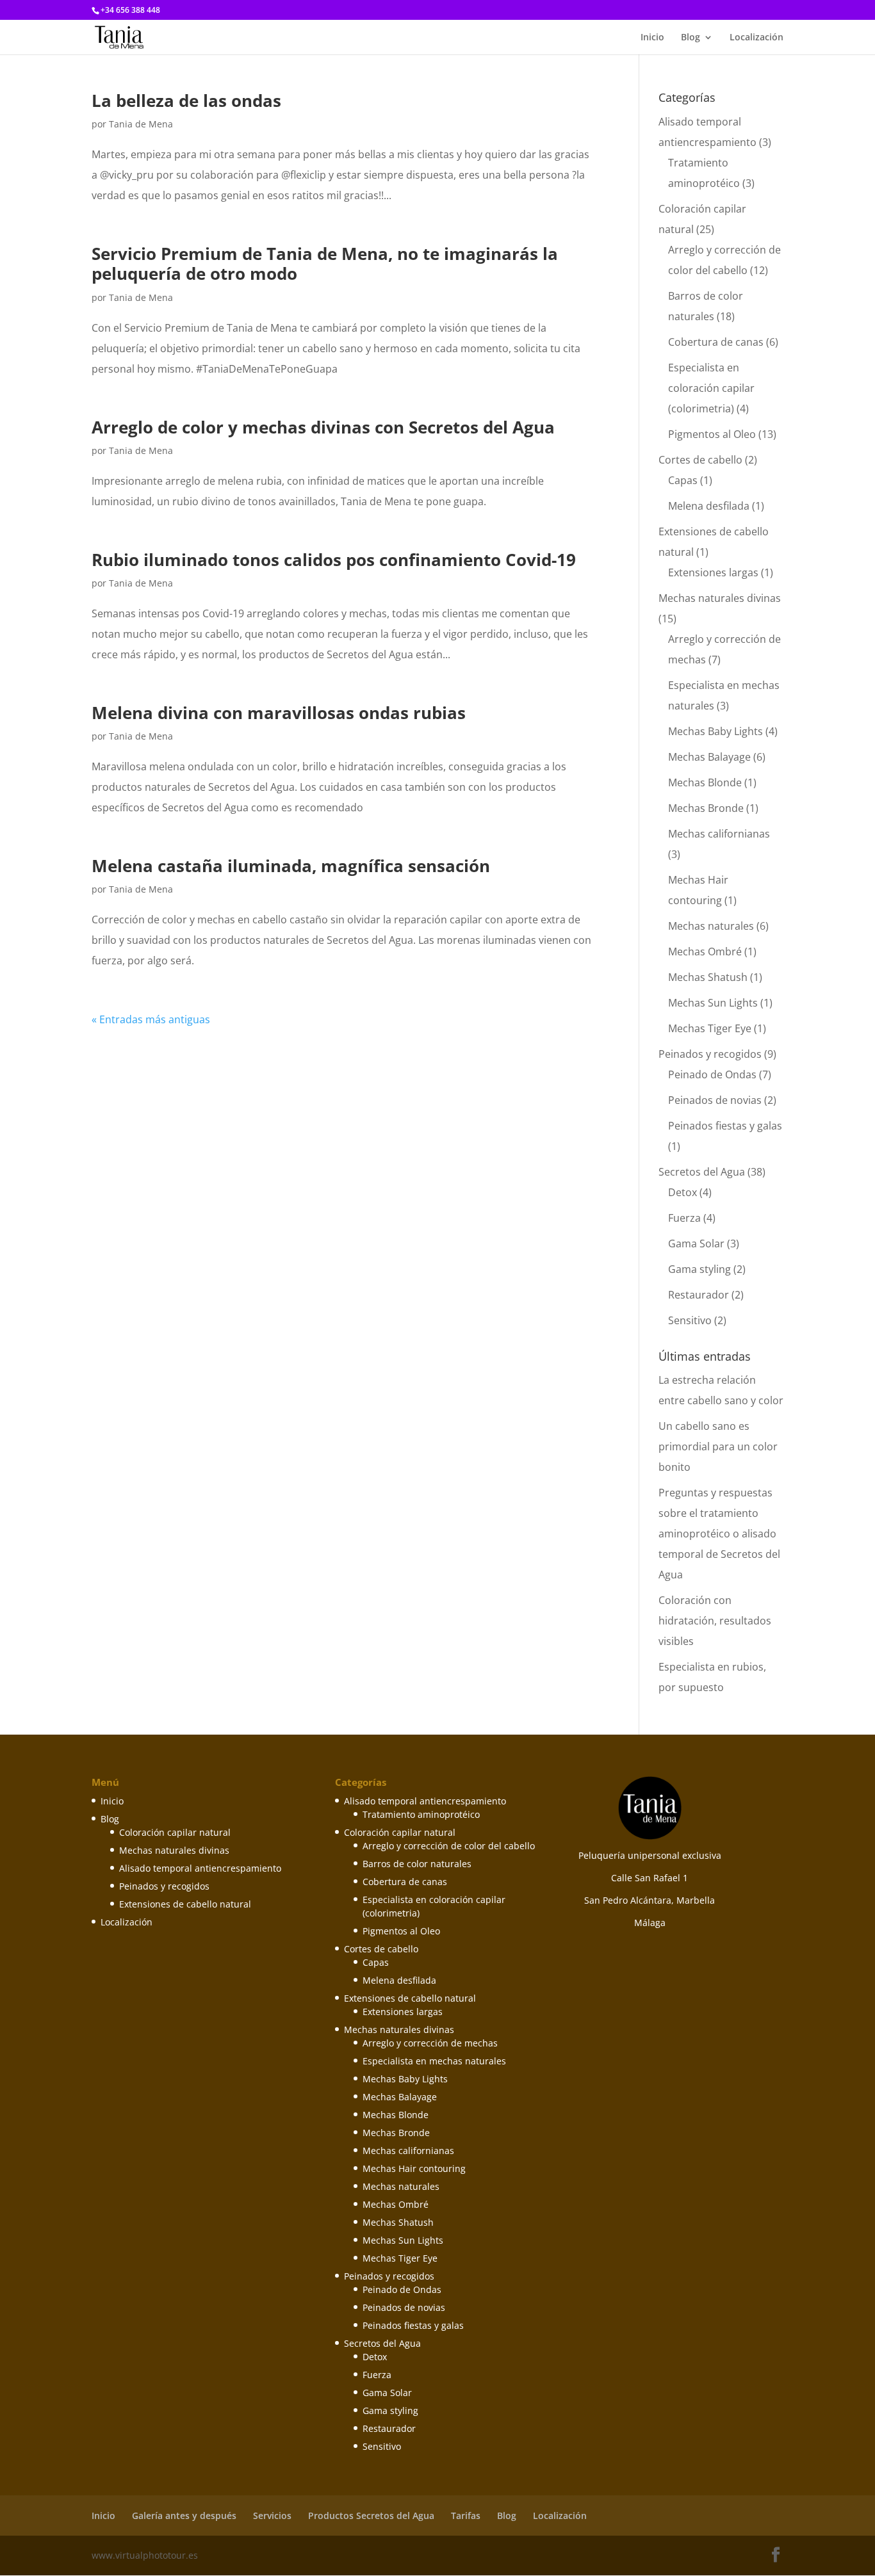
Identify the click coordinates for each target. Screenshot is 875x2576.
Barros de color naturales (417, 1864)
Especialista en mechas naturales (434, 2061)
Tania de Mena (141, 124)
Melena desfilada (709, 506)
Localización (756, 38)
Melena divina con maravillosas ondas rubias (279, 713)
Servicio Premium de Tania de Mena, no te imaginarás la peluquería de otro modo (325, 263)
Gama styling (699, 1269)
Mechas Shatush (708, 977)
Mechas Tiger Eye (710, 1028)
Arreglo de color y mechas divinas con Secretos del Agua (323, 427)
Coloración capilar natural (175, 1832)
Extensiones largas (713, 572)
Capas (683, 480)
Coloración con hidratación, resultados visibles (715, 1621)
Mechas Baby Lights (716, 731)
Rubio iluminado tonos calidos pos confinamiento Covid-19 (334, 560)
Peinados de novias (715, 1100)
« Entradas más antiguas (151, 1019)
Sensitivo (690, 1320)
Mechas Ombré (705, 952)
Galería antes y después (184, 2515)
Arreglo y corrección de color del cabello (449, 1846)
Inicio (652, 38)
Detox (683, 1192)
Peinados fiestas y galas (725, 1126)
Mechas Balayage (709, 757)
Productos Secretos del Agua (371, 2515)
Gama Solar (696, 1243)
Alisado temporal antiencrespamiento (200, 1868)
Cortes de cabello (700, 460)
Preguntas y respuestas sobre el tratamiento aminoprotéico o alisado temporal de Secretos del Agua (719, 1534)
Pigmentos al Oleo (712, 434)
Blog (691, 38)
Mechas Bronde (706, 808)
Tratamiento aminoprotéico (421, 1814)
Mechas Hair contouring (414, 2168)
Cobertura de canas (716, 342)
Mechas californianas (719, 834)
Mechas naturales (711, 926)
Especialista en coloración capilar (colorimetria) (711, 388)
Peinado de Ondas (712, 1074)
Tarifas (466, 2515)
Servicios (272, 2515)
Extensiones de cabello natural (185, 1904)
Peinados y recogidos (710, 1054)
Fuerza (684, 1218)
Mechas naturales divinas (720, 598)
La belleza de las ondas (186, 101)
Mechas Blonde (705, 782)
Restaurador (699, 1295)
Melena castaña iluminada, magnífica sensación (291, 866)
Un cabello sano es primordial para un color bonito (718, 1446)
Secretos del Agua (702, 1172)
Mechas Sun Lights (713, 1003)
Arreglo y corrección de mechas (430, 2043)
